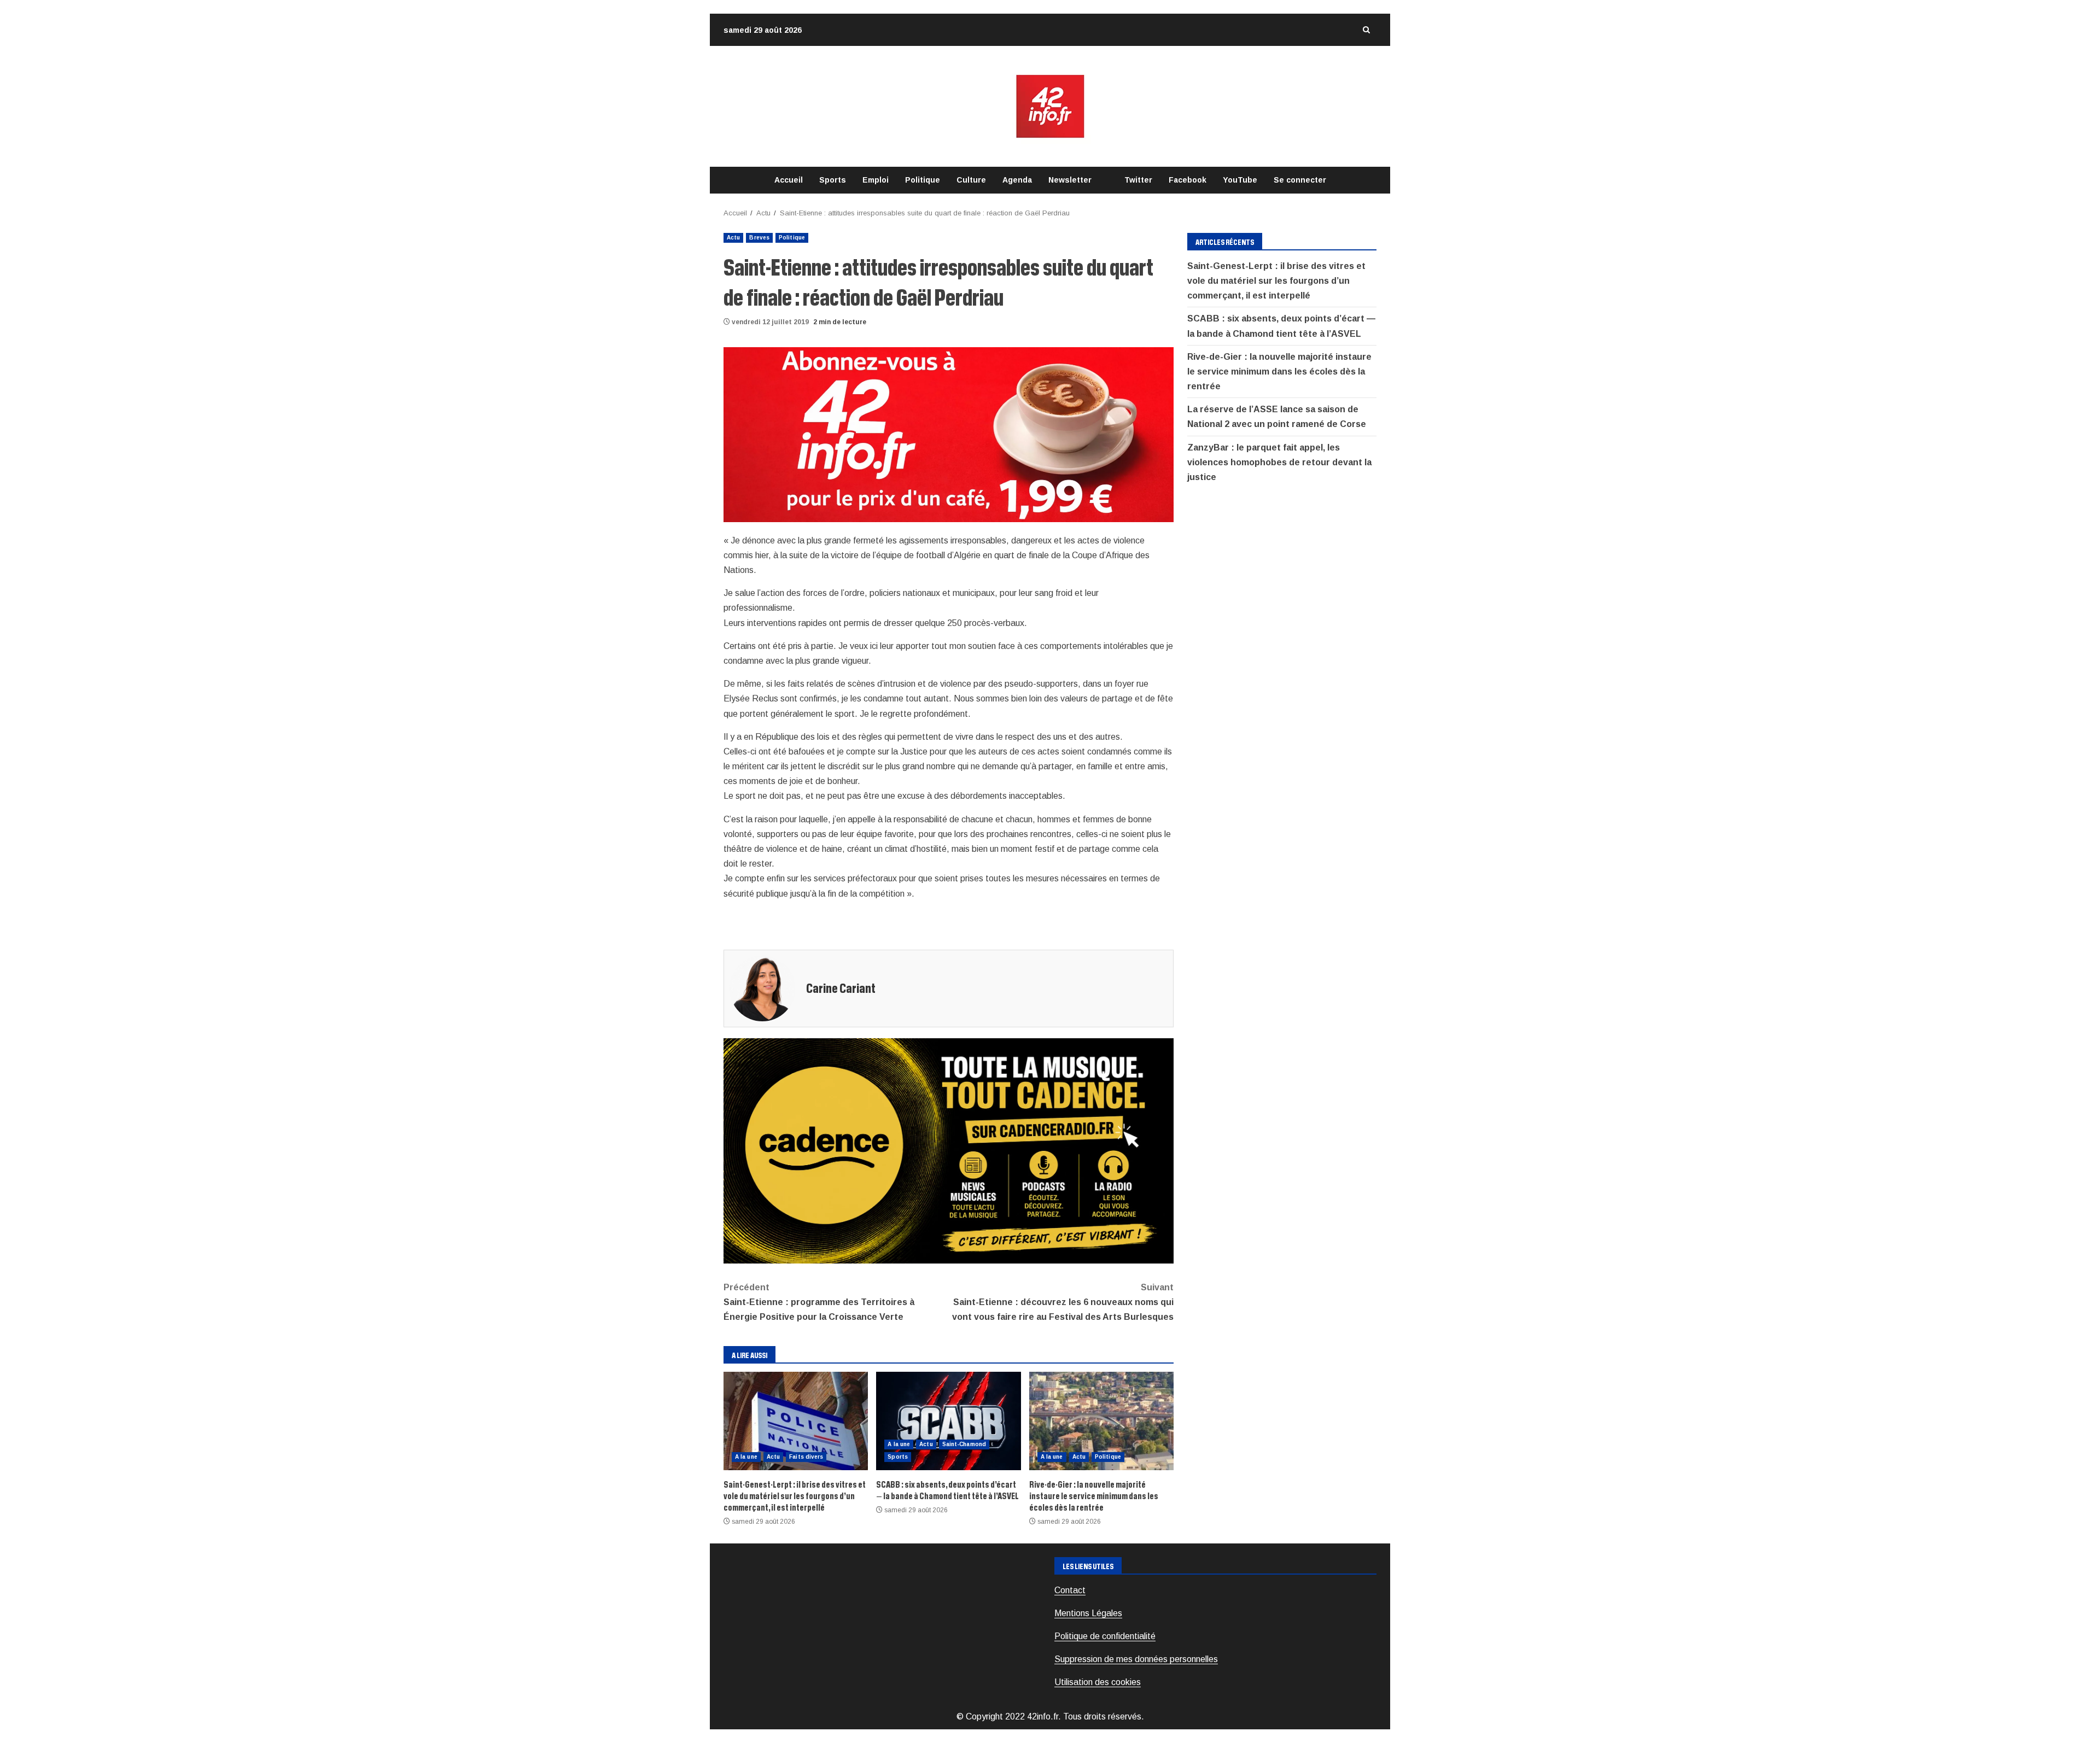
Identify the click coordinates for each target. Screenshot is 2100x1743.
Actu (733, 238)
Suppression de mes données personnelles (1136, 1659)
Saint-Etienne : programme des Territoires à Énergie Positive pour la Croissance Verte (819, 1302)
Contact (1070, 1590)
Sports (833, 180)
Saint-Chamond (964, 1444)
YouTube (1240, 180)
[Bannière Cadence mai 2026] (949, 1150)
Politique (923, 180)
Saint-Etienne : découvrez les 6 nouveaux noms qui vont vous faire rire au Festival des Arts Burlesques (1063, 1302)
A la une (746, 1457)
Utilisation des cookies (1098, 1682)
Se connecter (1300, 180)
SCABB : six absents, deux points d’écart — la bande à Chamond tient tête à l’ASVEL (948, 1421)
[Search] (1366, 30)
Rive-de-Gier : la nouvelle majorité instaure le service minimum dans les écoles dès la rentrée (1101, 1421)
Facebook (1188, 180)
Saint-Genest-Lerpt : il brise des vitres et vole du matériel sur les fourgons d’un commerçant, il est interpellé (796, 1421)
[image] (949, 434)
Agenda (1017, 180)
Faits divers (806, 1457)
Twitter (1138, 180)
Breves (759, 238)
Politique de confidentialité (1105, 1636)
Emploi (876, 180)
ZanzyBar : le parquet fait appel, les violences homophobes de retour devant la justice (1279, 462)
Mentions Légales (1088, 1613)
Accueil (789, 180)
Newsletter (1070, 180)
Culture (971, 180)
